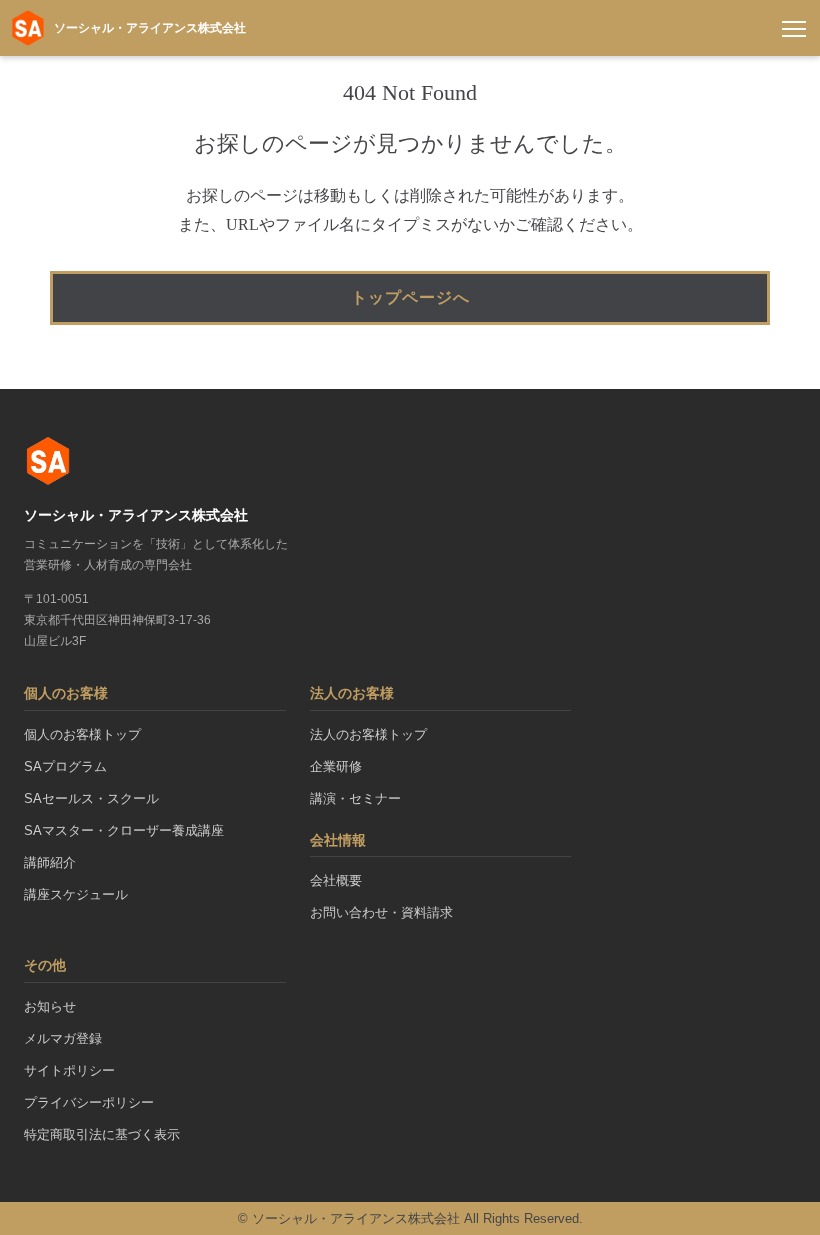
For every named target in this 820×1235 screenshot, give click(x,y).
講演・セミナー (355, 798)
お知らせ (50, 1006)
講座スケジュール (76, 894)
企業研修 (336, 766)
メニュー (794, 28)
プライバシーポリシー (89, 1102)
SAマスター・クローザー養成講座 (124, 830)
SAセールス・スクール (91, 798)
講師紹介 (50, 862)
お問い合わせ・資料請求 (381, 912)
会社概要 (336, 880)
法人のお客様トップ (368, 734)
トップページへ (410, 297)
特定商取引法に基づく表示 (102, 1134)
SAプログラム (65, 766)
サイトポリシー (69, 1070)
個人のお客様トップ (82, 734)
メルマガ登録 (63, 1038)
